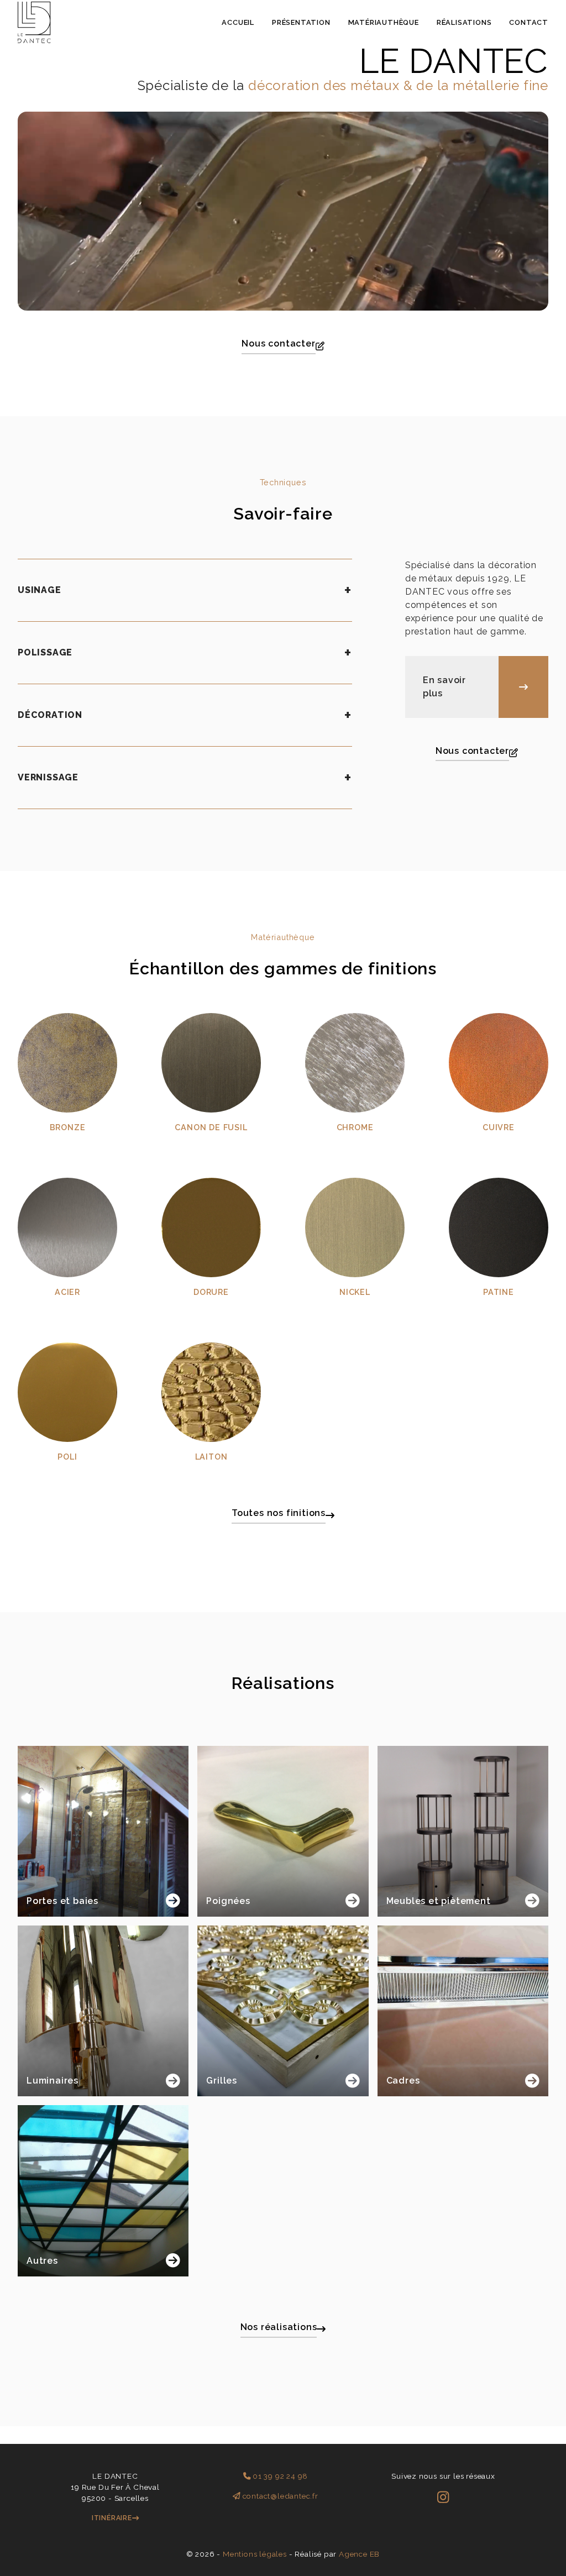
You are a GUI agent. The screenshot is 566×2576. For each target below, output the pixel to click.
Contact (529, 22)
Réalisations (464, 22)
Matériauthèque (384, 22)
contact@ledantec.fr (279, 2496)
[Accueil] (34, 40)
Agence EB (359, 2554)
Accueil (238, 22)
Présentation (301, 22)
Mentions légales (255, 2554)
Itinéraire (112, 2518)
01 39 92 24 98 (279, 2476)
